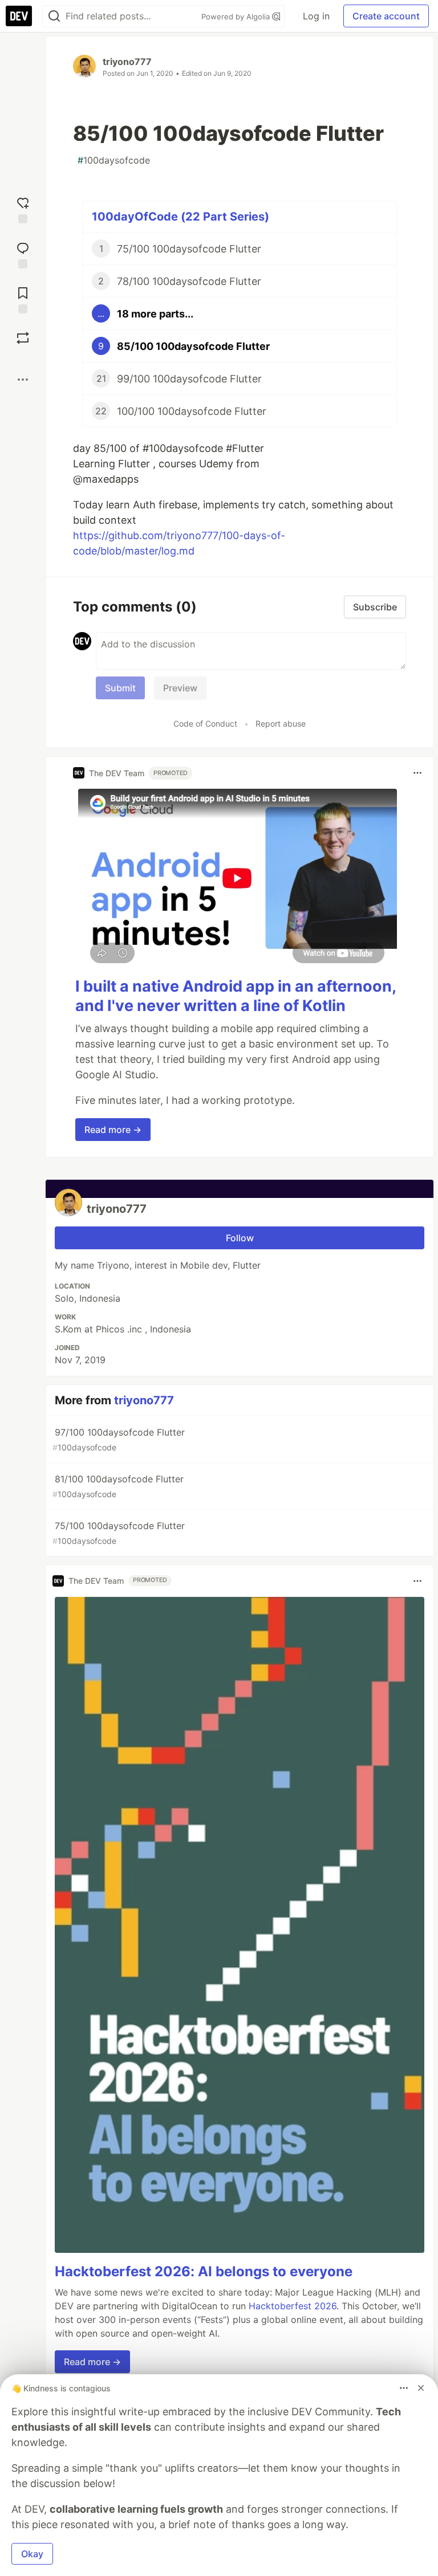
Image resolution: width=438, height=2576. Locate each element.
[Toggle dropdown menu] (417, 773)
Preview (180, 688)
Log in (316, 16)
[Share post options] (23, 380)
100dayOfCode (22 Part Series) (181, 217)
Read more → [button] (113, 1130)
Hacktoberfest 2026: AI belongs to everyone (204, 2271)
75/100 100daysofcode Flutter (119, 1533)
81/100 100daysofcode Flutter (118, 1486)
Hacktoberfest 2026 (293, 2306)
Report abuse (281, 724)
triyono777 (127, 62)
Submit (120, 688)
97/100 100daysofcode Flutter (119, 1439)
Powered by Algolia (237, 17)
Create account (386, 16)
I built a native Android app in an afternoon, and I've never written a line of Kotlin (236, 996)
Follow (240, 1238)
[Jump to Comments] (23, 254)
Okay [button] (32, 2554)
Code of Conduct (205, 724)
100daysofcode (114, 160)
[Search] (54, 16)
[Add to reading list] (23, 299)
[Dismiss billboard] (421, 2388)
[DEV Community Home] (19, 16)
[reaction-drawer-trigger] (23, 209)
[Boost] (23, 338)
